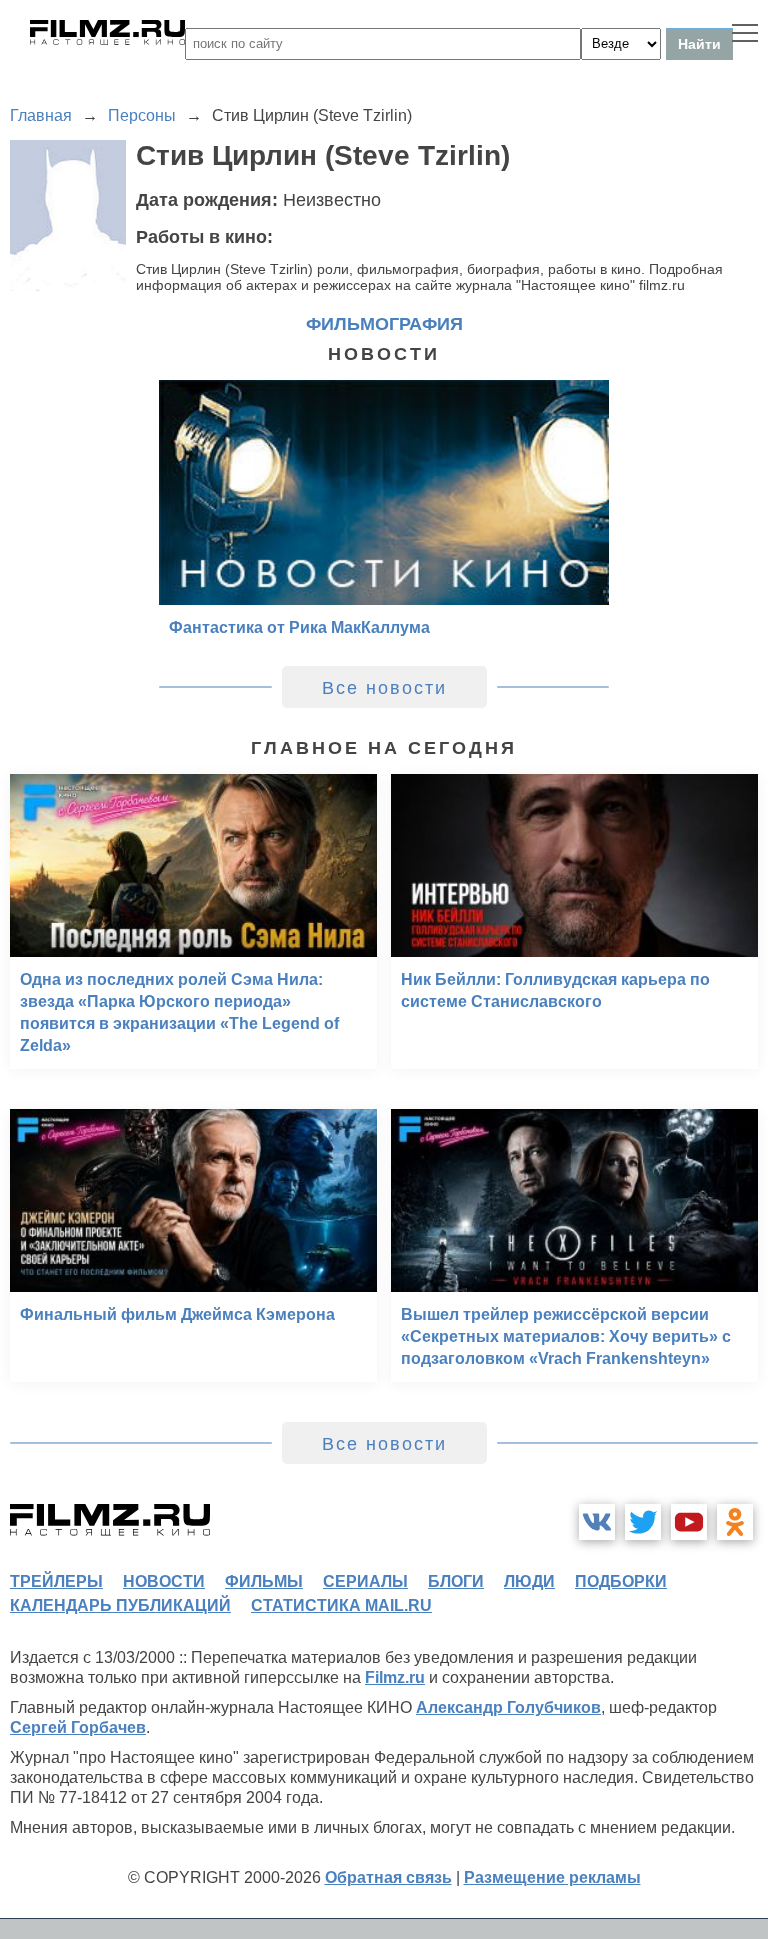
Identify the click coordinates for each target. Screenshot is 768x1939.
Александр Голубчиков (508, 1707)
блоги (456, 1581)
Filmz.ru (395, 1677)
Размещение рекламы (552, 1877)
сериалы (365, 1581)
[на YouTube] (689, 1522)
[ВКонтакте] (597, 1522)
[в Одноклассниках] (735, 1522)
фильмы (264, 1581)
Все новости (384, 688)
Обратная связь (388, 1877)
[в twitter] (643, 1522)
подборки (621, 1581)
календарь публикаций (120, 1605)
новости (164, 1581)
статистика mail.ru (341, 1605)
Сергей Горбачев (78, 1727)
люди (529, 1581)
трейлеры (56, 1581)
